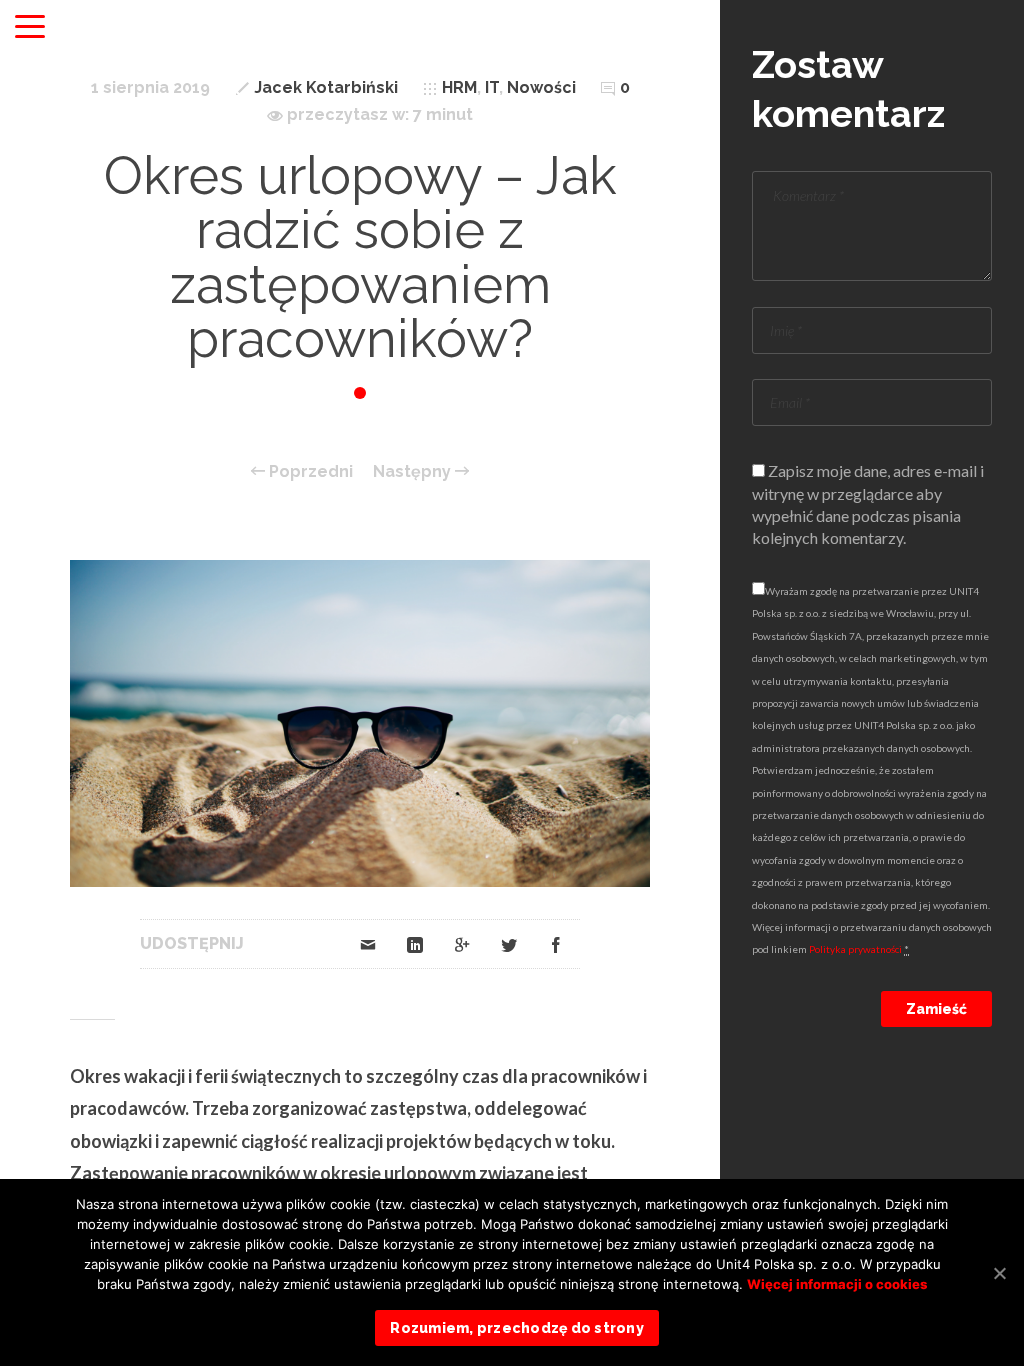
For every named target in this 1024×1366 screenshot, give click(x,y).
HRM (459, 87)
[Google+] (462, 944)
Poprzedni (309, 472)
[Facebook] (556, 944)
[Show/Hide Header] (30, 28)
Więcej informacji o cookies (837, 1284)
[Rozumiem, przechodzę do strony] (999, 1273)
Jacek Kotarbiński (326, 87)
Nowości (541, 87)
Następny (414, 472)
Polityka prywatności (855, 949)
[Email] (368, 944)
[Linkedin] (415, 944)
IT (492, 87)
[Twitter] (509, 944)
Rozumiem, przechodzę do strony (517, 1328)
